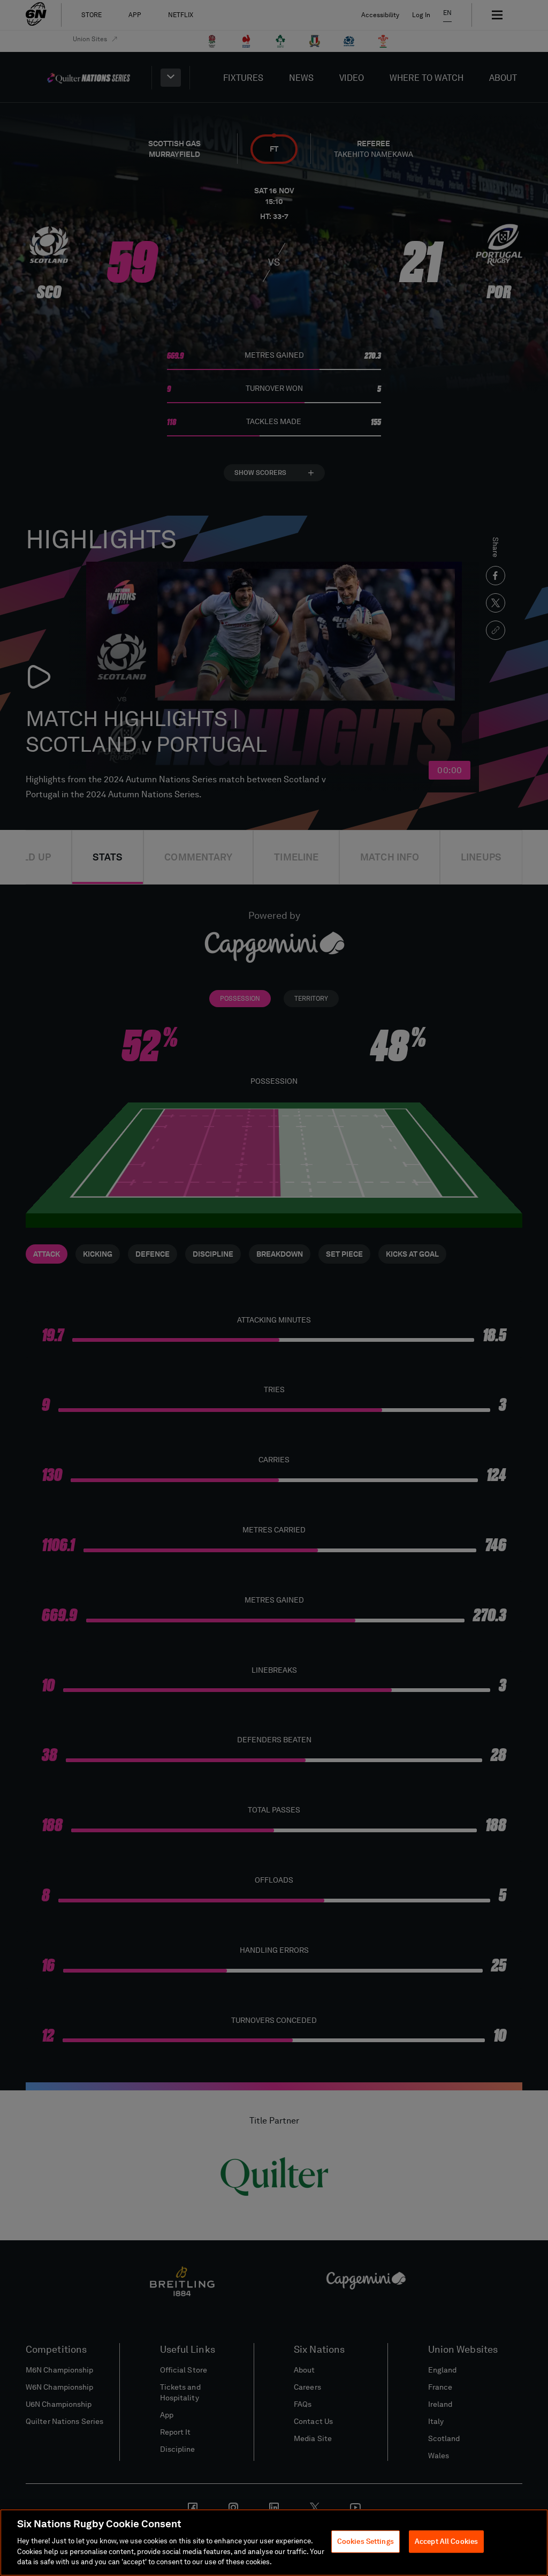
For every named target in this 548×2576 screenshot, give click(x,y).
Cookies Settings (366, 2541)
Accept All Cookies (446, 2541)
